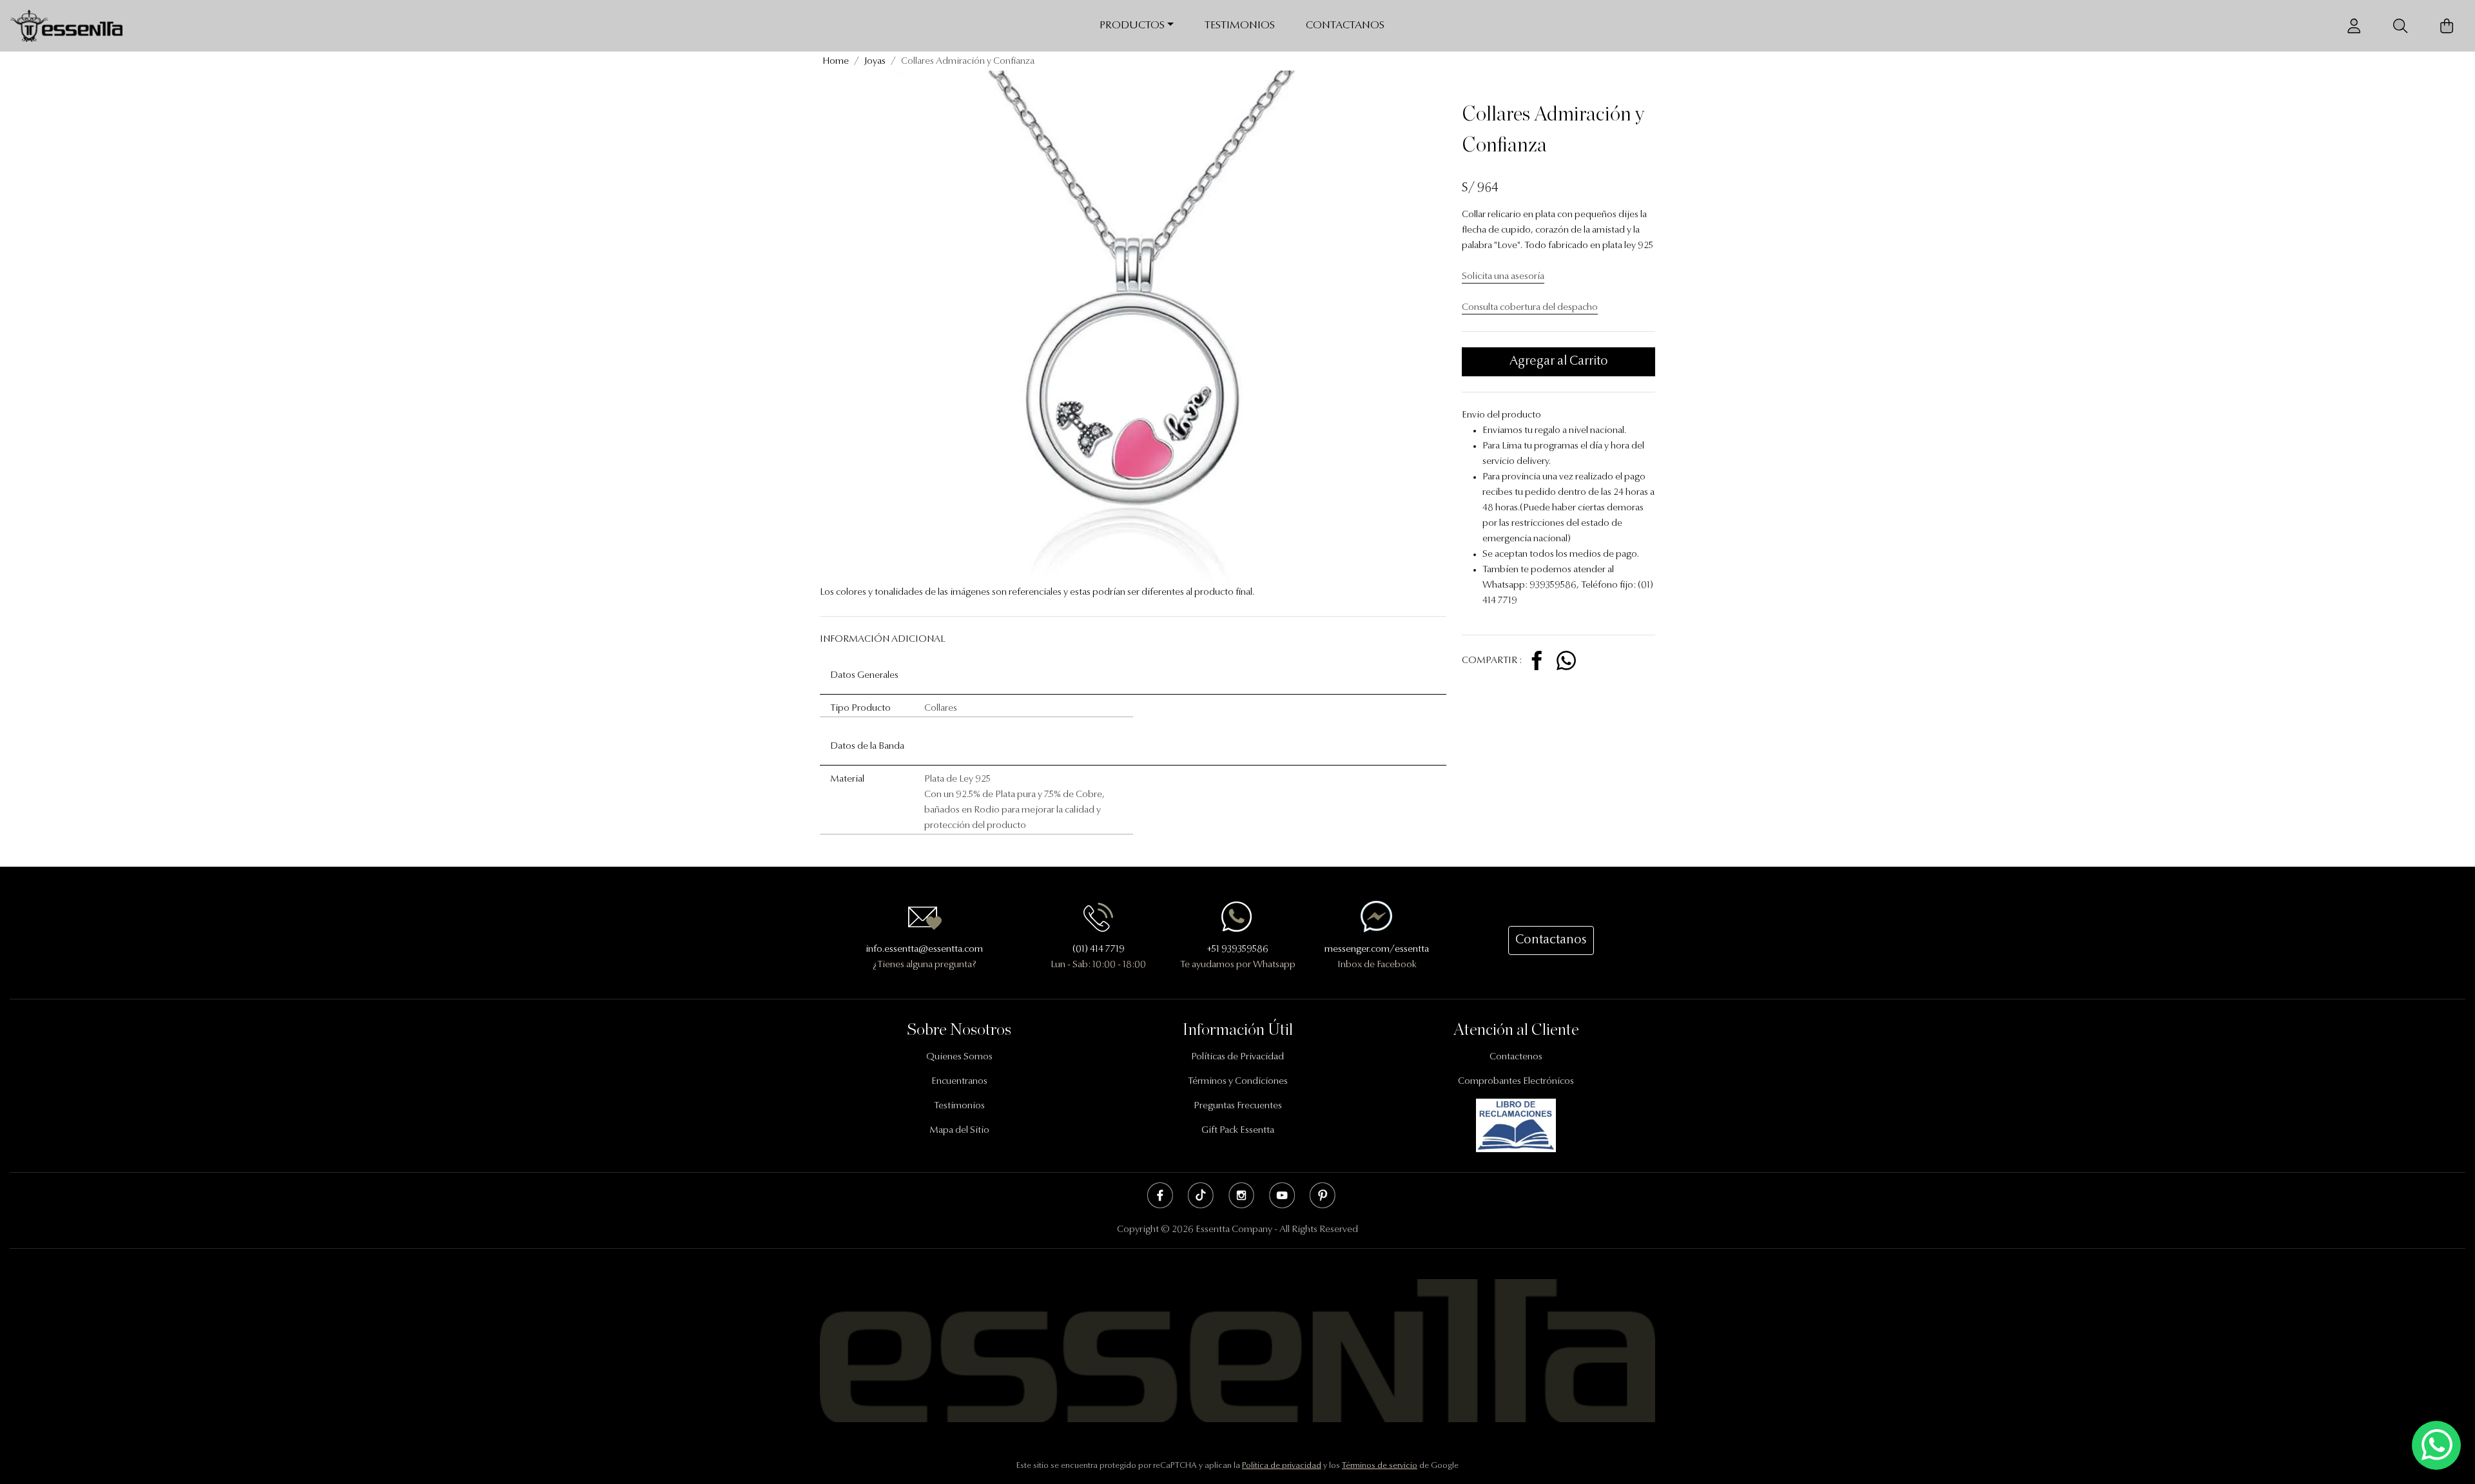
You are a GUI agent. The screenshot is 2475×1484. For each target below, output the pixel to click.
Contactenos (1516, 1057)
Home (836, 62)
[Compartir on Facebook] (1538, 661)
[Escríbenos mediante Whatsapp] (2436, 1446)
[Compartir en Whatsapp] (1566, 661)
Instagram (1241, 1195)
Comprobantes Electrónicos (1516, 1082)
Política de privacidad (1282, 1466)
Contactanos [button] (1551, 940)
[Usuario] (2354, 26)
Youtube (1282, 1195)
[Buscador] (2400, 26)
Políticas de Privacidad (1237, 1057)
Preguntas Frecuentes (1238, 1106)
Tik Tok (1201, 1195)
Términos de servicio (1380, 1466)
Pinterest (1323, 1195)
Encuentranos (959, 1082)
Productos (1132, 25)
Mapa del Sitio (959, 1131)
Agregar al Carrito (1559, 361)
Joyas (875, 62)
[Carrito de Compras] (2447, 26)
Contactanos (1345, 25)
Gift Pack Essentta (1238, 1131)
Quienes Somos (959, 1057)
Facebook (1160, 1195)
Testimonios (1240, 25)
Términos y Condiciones (1238, 1082)
